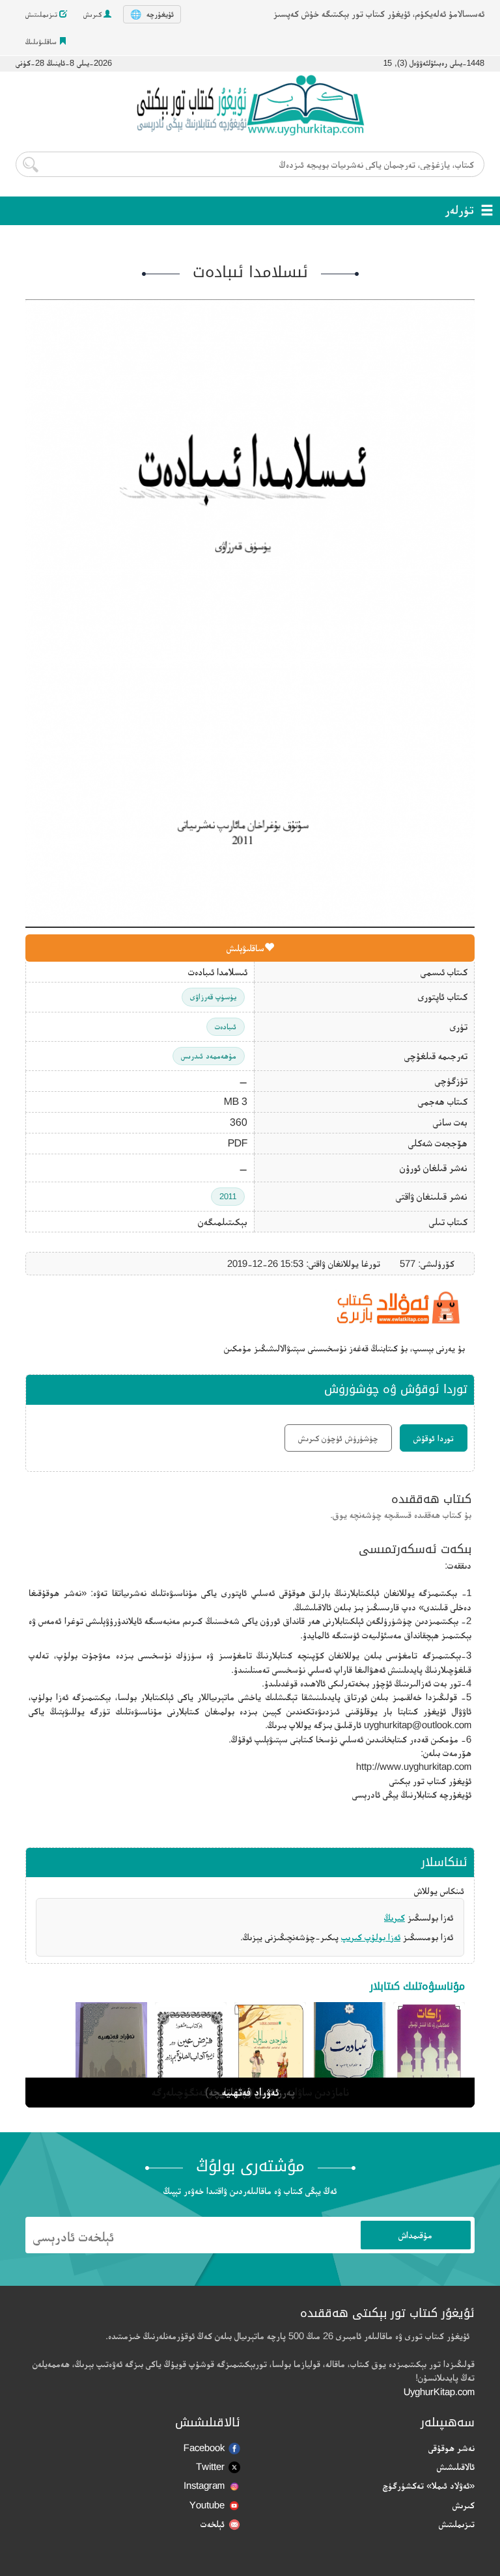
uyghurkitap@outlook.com (418, 1725)
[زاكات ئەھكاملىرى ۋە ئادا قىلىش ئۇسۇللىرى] (429, 2052)
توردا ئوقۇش (434, 1438)
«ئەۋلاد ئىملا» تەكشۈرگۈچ (429, 2485)
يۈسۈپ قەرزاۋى (213, 997)
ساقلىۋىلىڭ (42, 42)
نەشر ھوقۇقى (451, 2447)
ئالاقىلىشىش (456, 2466)
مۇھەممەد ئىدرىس (209, 1056)
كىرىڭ (395, 1917)
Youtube (207, 2505)
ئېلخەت (213, 2524)
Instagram (204, 2485)
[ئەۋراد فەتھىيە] (111, 2052)
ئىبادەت (226, 1026)
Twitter (210, 2466)
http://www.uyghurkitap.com (414, 1766)
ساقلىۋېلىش (245, 948)
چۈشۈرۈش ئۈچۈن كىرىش (338, 1438)
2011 (228, 1196)
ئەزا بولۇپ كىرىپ (371, 1937)
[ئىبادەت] (350, 2052)
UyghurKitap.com (439, 2392)
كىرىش (93, 14)
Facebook (204, 2447)
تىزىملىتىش (42, 14)
